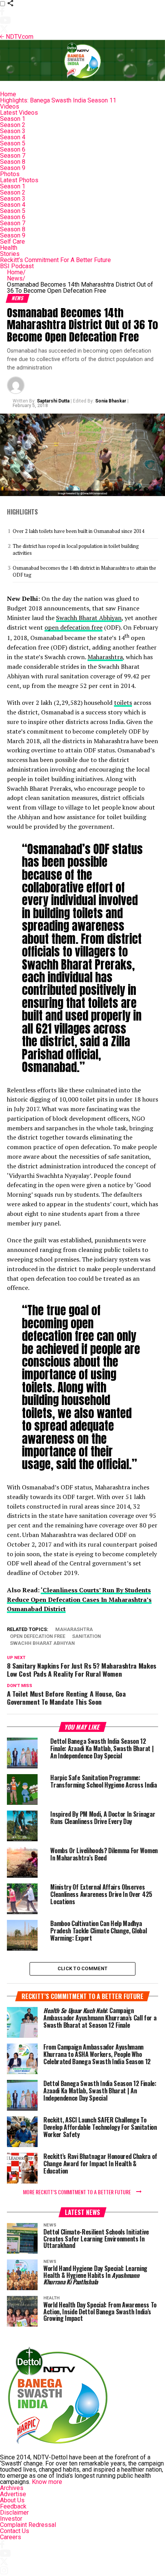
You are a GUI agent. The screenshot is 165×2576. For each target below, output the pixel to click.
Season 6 (13, 149)
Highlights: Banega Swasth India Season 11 (58, 100)
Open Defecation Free (38, 1637)
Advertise (13, 2494)
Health (9, 248)
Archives (12, 2488)
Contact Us (15, 2531)
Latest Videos (19, 113)
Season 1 (13, 119)
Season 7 (13, 156)
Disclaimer (14, 2513)
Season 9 (13, 168)
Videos (10, 106)
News (16, 278)
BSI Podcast (17, 266)
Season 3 (13, 131)
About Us (12, 2500)
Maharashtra (105, 657)
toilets (123, 703)
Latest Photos (19, 180)
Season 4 (13, 137)
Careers (11, 2537)
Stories (10, 254)
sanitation (87, 1637)
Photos (10, 174)
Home (8, 94)
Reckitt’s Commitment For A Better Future (55, 260)
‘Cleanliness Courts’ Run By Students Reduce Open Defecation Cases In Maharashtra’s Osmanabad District (79, 1600)
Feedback (13, 2506)
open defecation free (73, 627)
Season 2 (13, 125)
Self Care (12, 242)
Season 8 (13, 162)
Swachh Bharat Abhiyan (89, 618)
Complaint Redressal (28, 2525)
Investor (11, 2519)
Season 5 (13, 143)
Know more (47, 2482)
